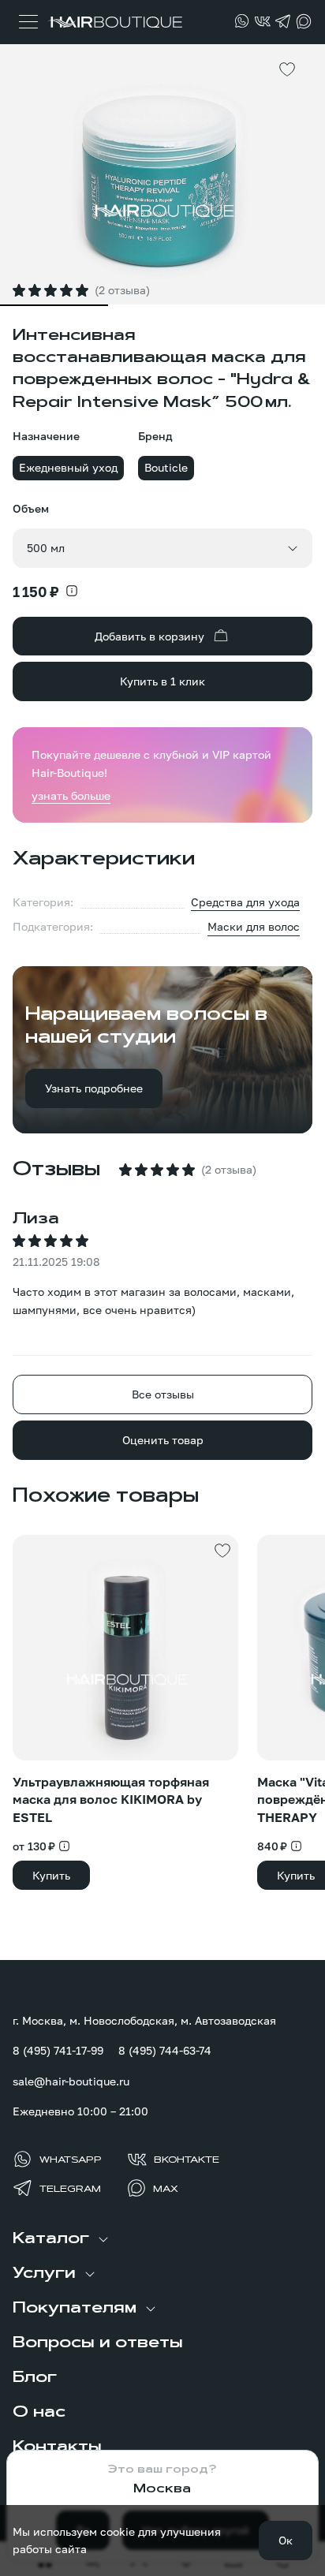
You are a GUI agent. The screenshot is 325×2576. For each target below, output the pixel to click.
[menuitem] (162, 2239)
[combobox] (162, 548)
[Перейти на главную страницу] (115, 22)
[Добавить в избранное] (287, 69)
